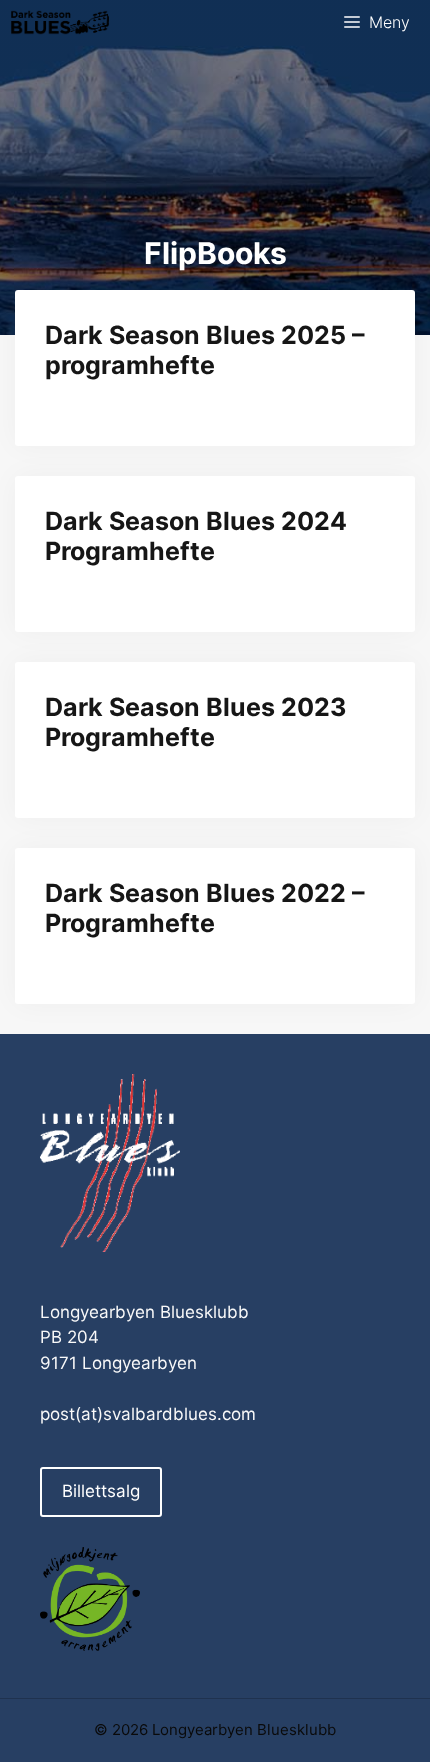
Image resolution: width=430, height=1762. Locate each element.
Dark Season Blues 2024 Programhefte (196, 536)
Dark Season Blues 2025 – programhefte (205, 350)
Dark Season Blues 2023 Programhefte (195, 722)
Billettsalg (101, 1491)
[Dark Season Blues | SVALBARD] (60, 22)
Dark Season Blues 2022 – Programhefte (205, 908)
